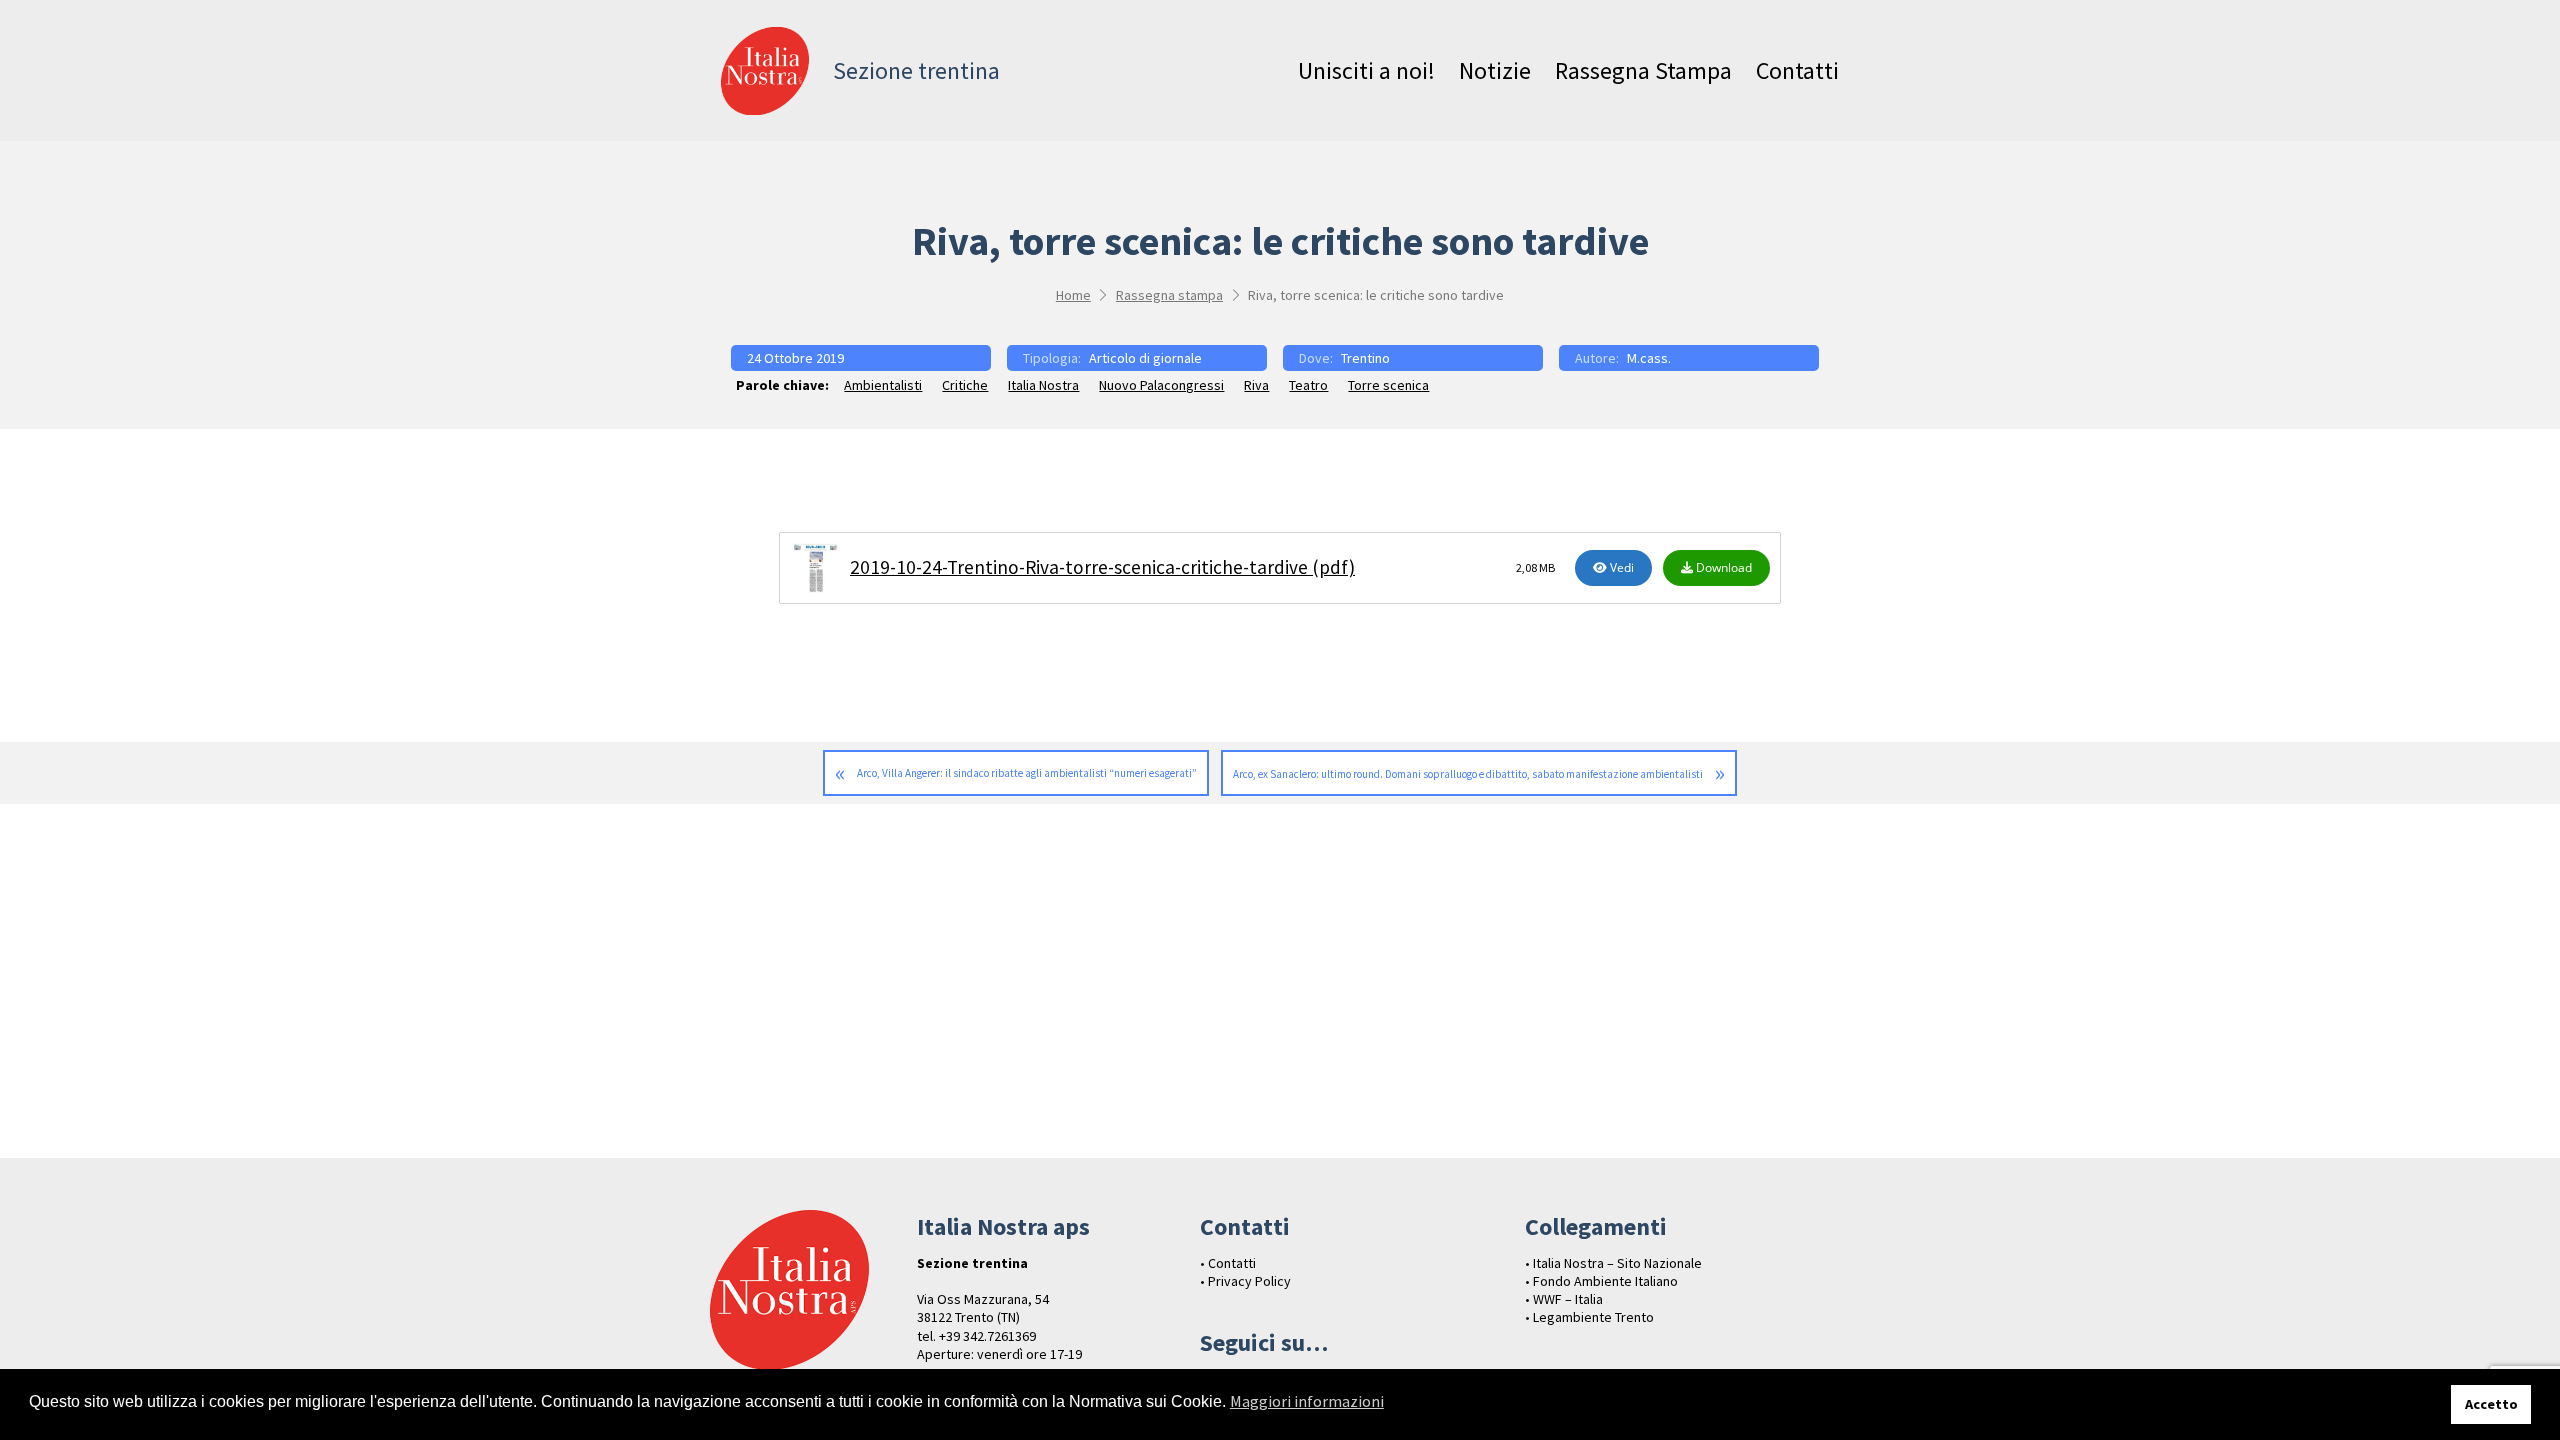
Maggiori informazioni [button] (1307, 1401)
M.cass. (1649, 358)
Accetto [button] (2491, 1404)
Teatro (1308, 385)
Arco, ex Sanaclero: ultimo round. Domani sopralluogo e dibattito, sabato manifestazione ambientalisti (1468, 774)
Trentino (1365, 358)
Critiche (965, 385)
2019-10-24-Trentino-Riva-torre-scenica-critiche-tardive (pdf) (1102, 567)
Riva (1256, 385)
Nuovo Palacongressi (1161, 385)
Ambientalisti (883, 385)
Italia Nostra (1043, 385)
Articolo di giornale (1145, 358)
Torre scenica (1388, 385)
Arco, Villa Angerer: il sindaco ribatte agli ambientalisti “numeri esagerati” (1027, 773)
